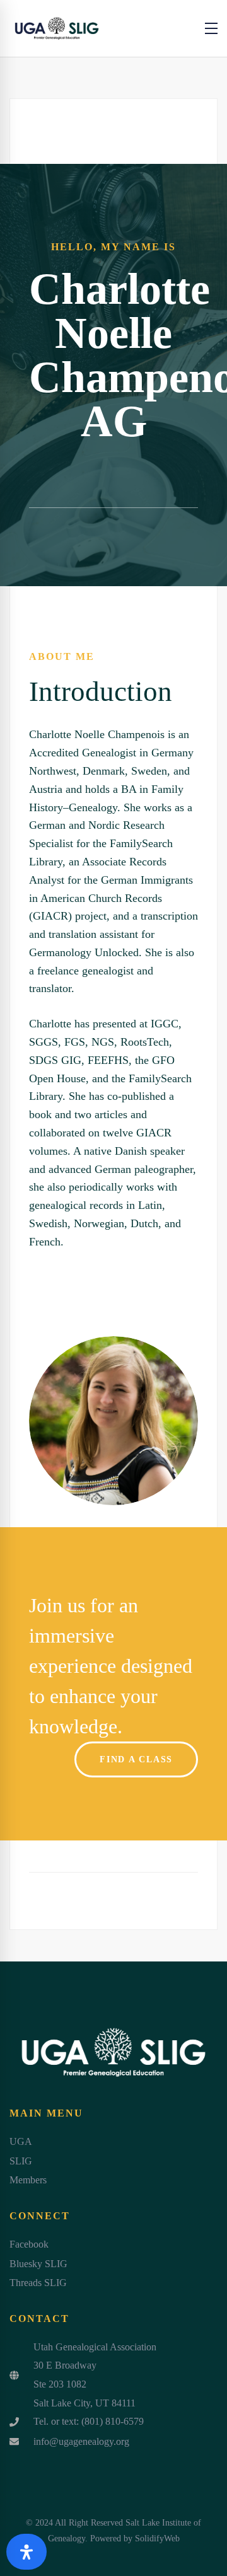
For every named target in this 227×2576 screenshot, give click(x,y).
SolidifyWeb (157, 2538)
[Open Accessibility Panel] (26, 2552)
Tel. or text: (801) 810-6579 (89, 2421)
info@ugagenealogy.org (81, 2441)
